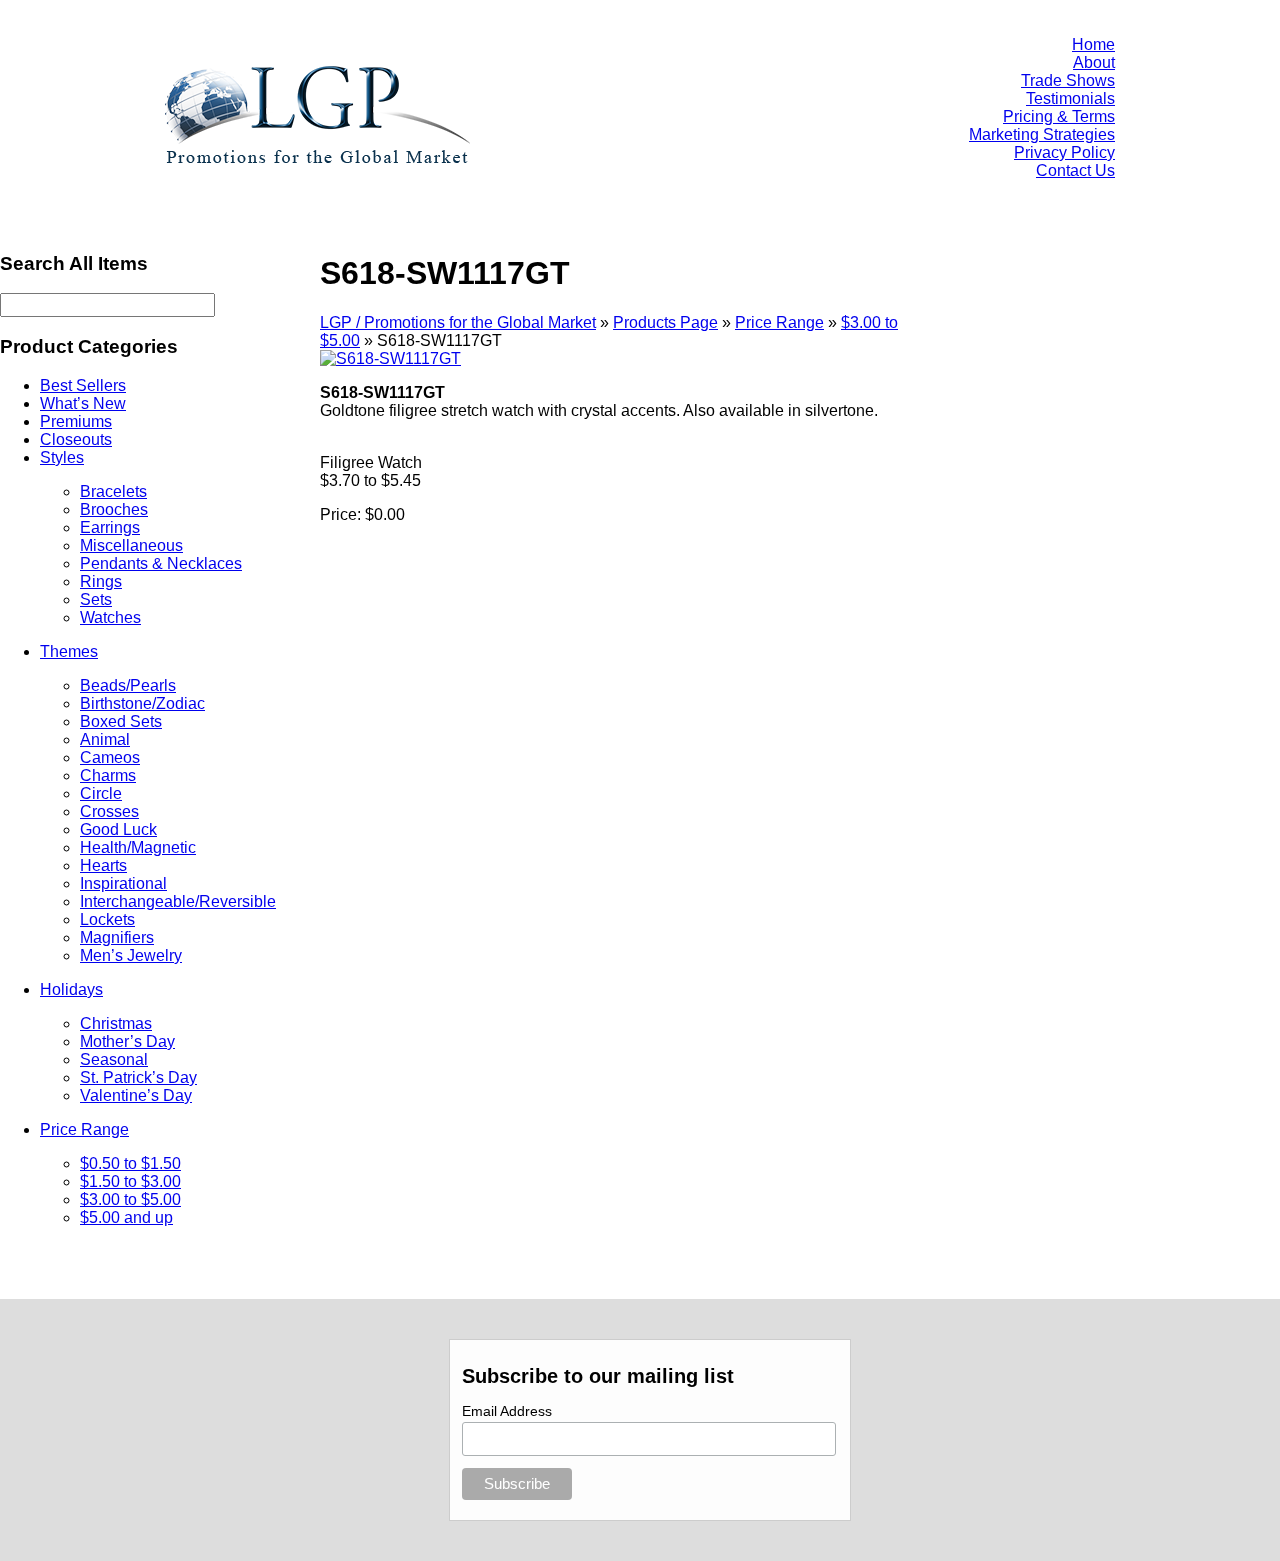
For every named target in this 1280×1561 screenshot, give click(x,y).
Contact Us (1075, 170)
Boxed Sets (121, 721)
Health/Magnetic (138, 847)
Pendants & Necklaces (161, 563)
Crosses (109, 811)
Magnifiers (117, 937)
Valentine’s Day (136, 1095)
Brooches (114, 509)
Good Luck (118, 829)
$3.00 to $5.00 (130, 1199)
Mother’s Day (127, 1041)
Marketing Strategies (1042, 134)
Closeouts (76, 439)
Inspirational (123, 883)
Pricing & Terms (1059, 116)
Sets (96, 599)
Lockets (107, 919)
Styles (62, 457)
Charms (108, 775)
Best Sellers (83, 385)
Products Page (665, 322)
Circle (101, 793)
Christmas (116, 1023)
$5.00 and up (126, 1217)
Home (1093, 44)
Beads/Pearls (128, 685)
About (1094, 62)
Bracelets (113, 491)
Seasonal (114, 1059)
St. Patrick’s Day (138, 1077)
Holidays (71, 989)
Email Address (507, 1411)
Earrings (110, 527)
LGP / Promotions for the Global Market (458, 322)
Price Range (84, 1129)
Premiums (76, 421)
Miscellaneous (131, 545)
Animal (105, 739)
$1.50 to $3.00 (130, 1181)
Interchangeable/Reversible (178, 901)
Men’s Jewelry (131, 955)
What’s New (83, 403)
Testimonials (1070, 98)
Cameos (110, 757)
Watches (110, 617)
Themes (69, 651)
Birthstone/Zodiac (142, 703)
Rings (101, 581)
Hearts (103, 865)
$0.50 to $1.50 (130, 1163)
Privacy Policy (1064, 152)
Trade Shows (1068, 80)
